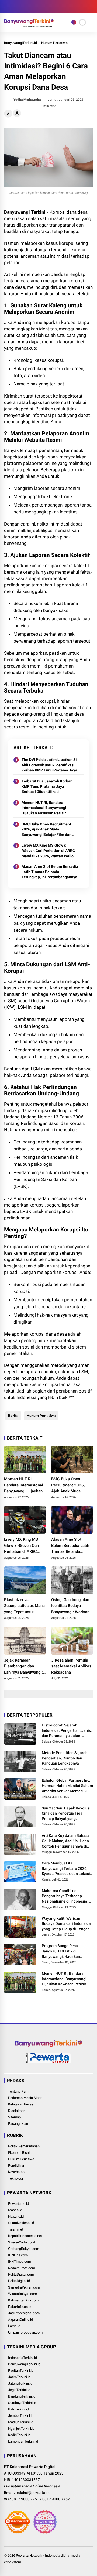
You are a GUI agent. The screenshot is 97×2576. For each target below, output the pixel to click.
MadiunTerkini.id (21, 2422)
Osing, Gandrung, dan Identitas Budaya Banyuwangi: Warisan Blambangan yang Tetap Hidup (70, 1606)
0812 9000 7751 (25, 2499)
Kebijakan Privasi (21, 2104)
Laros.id (14, 2326)
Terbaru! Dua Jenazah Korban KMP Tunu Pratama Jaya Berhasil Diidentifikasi (47, 786)
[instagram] (15, 6)
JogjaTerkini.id (19, 2390)
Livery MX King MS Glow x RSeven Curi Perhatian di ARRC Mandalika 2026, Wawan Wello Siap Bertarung (48, 851)
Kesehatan (16, 2172)
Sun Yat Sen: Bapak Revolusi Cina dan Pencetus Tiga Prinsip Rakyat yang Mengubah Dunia (66, 1814)
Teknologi (15, 2178)
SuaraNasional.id (21, 2223)
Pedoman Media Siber (25, 2098)
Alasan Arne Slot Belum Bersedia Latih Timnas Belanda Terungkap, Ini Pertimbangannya (50, 872)
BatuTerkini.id (18, 2409)
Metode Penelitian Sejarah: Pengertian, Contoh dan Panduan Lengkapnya (65, 1758)
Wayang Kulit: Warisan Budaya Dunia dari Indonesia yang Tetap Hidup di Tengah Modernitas (66, 1924)
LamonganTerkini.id (23, 2441)
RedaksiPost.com (22, 2268)
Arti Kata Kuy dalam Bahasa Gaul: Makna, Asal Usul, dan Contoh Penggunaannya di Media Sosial (66, 1841)
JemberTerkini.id (21, 2416)
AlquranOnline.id (20, 2320)
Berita (13, 1416)
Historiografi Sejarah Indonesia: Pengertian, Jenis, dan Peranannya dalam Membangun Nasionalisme (67, 1731)
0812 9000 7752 (56, 2499)
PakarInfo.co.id (20, 2307)
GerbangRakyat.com (24, 2249)
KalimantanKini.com (23, 2300)
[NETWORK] (74, 22)
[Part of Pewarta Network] (48, 2062)
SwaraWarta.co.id (22, 2242)
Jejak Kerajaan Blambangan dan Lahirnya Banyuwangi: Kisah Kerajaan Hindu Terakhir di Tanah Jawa (25, 1667)
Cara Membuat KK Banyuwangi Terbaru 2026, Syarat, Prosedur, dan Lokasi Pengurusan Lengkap (66, 1869)
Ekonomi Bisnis (20, 2153)
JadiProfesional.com (24, 2313)
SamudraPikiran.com (24, 2287)
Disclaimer (16, 2111)
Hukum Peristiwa (54, 43)
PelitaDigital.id (19, 2281)
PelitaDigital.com (21, 2274)
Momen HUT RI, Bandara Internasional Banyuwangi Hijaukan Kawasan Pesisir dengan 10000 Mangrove (44, 808)
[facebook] (7, 6)
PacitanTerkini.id (21, 2371)
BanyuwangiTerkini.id (20, 43)
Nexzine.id (16, 2216)
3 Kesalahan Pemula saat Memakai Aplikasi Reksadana (72, 1666)
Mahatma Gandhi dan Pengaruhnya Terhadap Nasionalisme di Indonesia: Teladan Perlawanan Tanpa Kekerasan (65, 1896)
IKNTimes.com (20, 2262)
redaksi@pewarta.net (34, 2493)
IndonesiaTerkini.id (22, 2358)
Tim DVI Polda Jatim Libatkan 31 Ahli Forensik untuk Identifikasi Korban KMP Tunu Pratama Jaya (50, 765)
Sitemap (14, 2117)
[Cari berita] (91, 7)
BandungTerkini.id (22, 2396)
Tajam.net (16, 2229)
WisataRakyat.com (22, 2294)
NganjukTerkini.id (21, 2429)
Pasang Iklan (18, 2124)
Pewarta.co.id (18, 2204)
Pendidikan (17, 2165)
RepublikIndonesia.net (25, 2236)
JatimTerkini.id (19, 2377)
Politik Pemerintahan (24, 2146)
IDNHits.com (18, 2255)
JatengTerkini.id (20, 2383)
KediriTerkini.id (19, 2435)
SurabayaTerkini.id (22, 2403)
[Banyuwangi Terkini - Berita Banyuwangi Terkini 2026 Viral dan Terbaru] (29, 26)
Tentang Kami (19, 2091)
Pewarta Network (29, 2555)
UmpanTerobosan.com (25, 2332)
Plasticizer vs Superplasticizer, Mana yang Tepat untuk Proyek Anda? (24, 1606)
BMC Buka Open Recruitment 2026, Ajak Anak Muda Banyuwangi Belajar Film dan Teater (46, 830)
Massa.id (15, 2210)
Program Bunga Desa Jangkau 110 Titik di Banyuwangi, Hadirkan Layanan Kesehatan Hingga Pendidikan (65, 1951)
